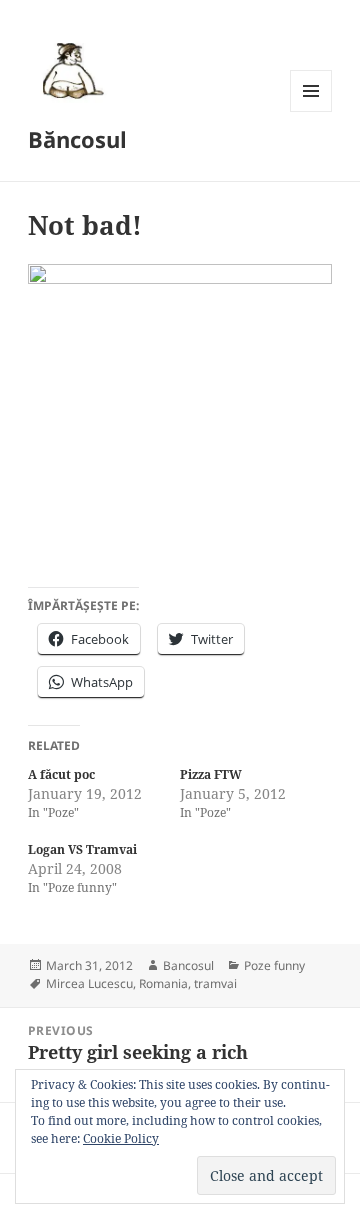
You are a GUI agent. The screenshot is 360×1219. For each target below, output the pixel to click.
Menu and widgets (311, 111)
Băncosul (77, 139)
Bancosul (188, 965)
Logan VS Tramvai (82, 849)
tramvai (215, 983)
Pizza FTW (211, 774)
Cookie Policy (121, 1138)
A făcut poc (61, 774)
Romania (163, 983)
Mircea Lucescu (89, 983)
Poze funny (274, 965)
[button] (70, 70)
